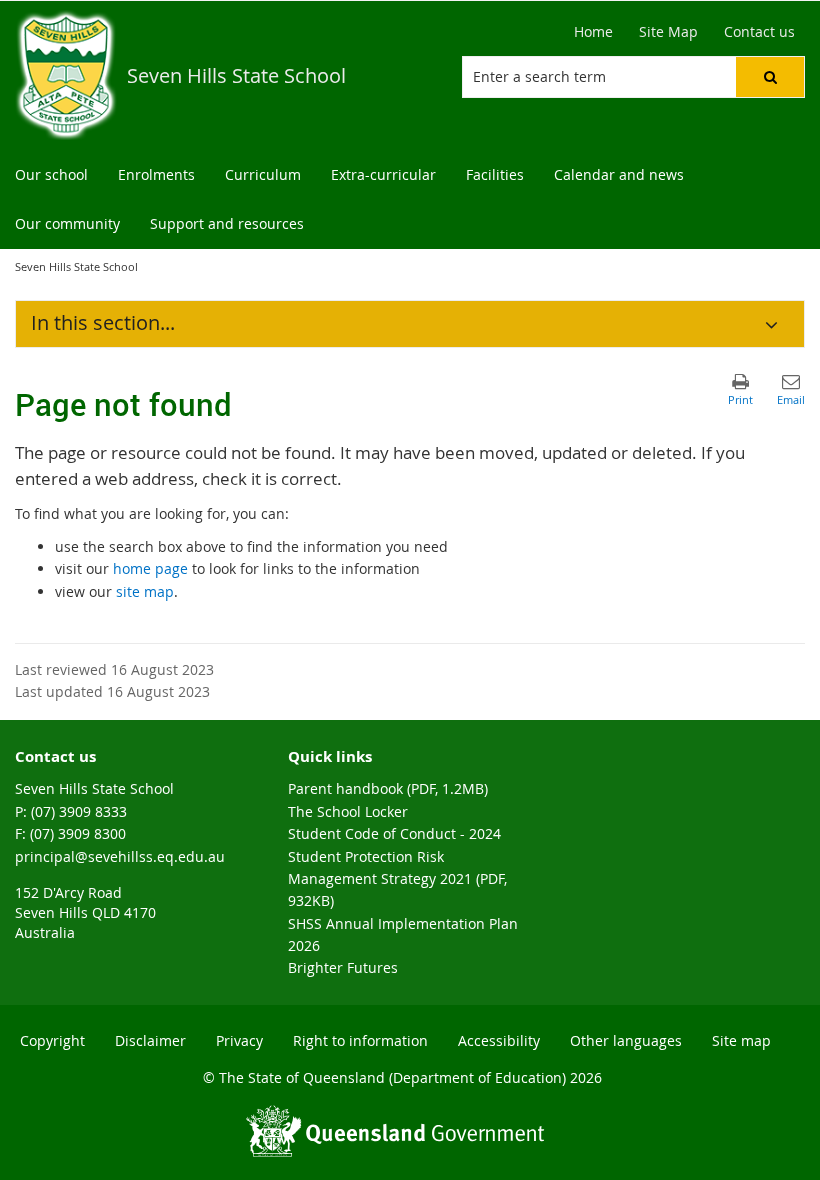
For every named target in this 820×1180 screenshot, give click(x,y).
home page (150, 568)
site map (145, 591)
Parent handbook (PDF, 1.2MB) (388, 788)
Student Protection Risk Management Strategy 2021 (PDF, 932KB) (397, 879)
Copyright (52, 1040)
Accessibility (499, 1040)
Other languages (626, 1040)
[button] (770, 77)
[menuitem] (51, 175)
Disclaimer (150, 1040)
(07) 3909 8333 (79, 811)
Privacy (239, 1040)
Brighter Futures (343, 967)
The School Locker (348, 811)
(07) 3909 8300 (78, 833)
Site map (741, 1040)
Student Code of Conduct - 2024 (394, 833)
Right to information (360, 1040)
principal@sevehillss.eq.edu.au (120, 856)
